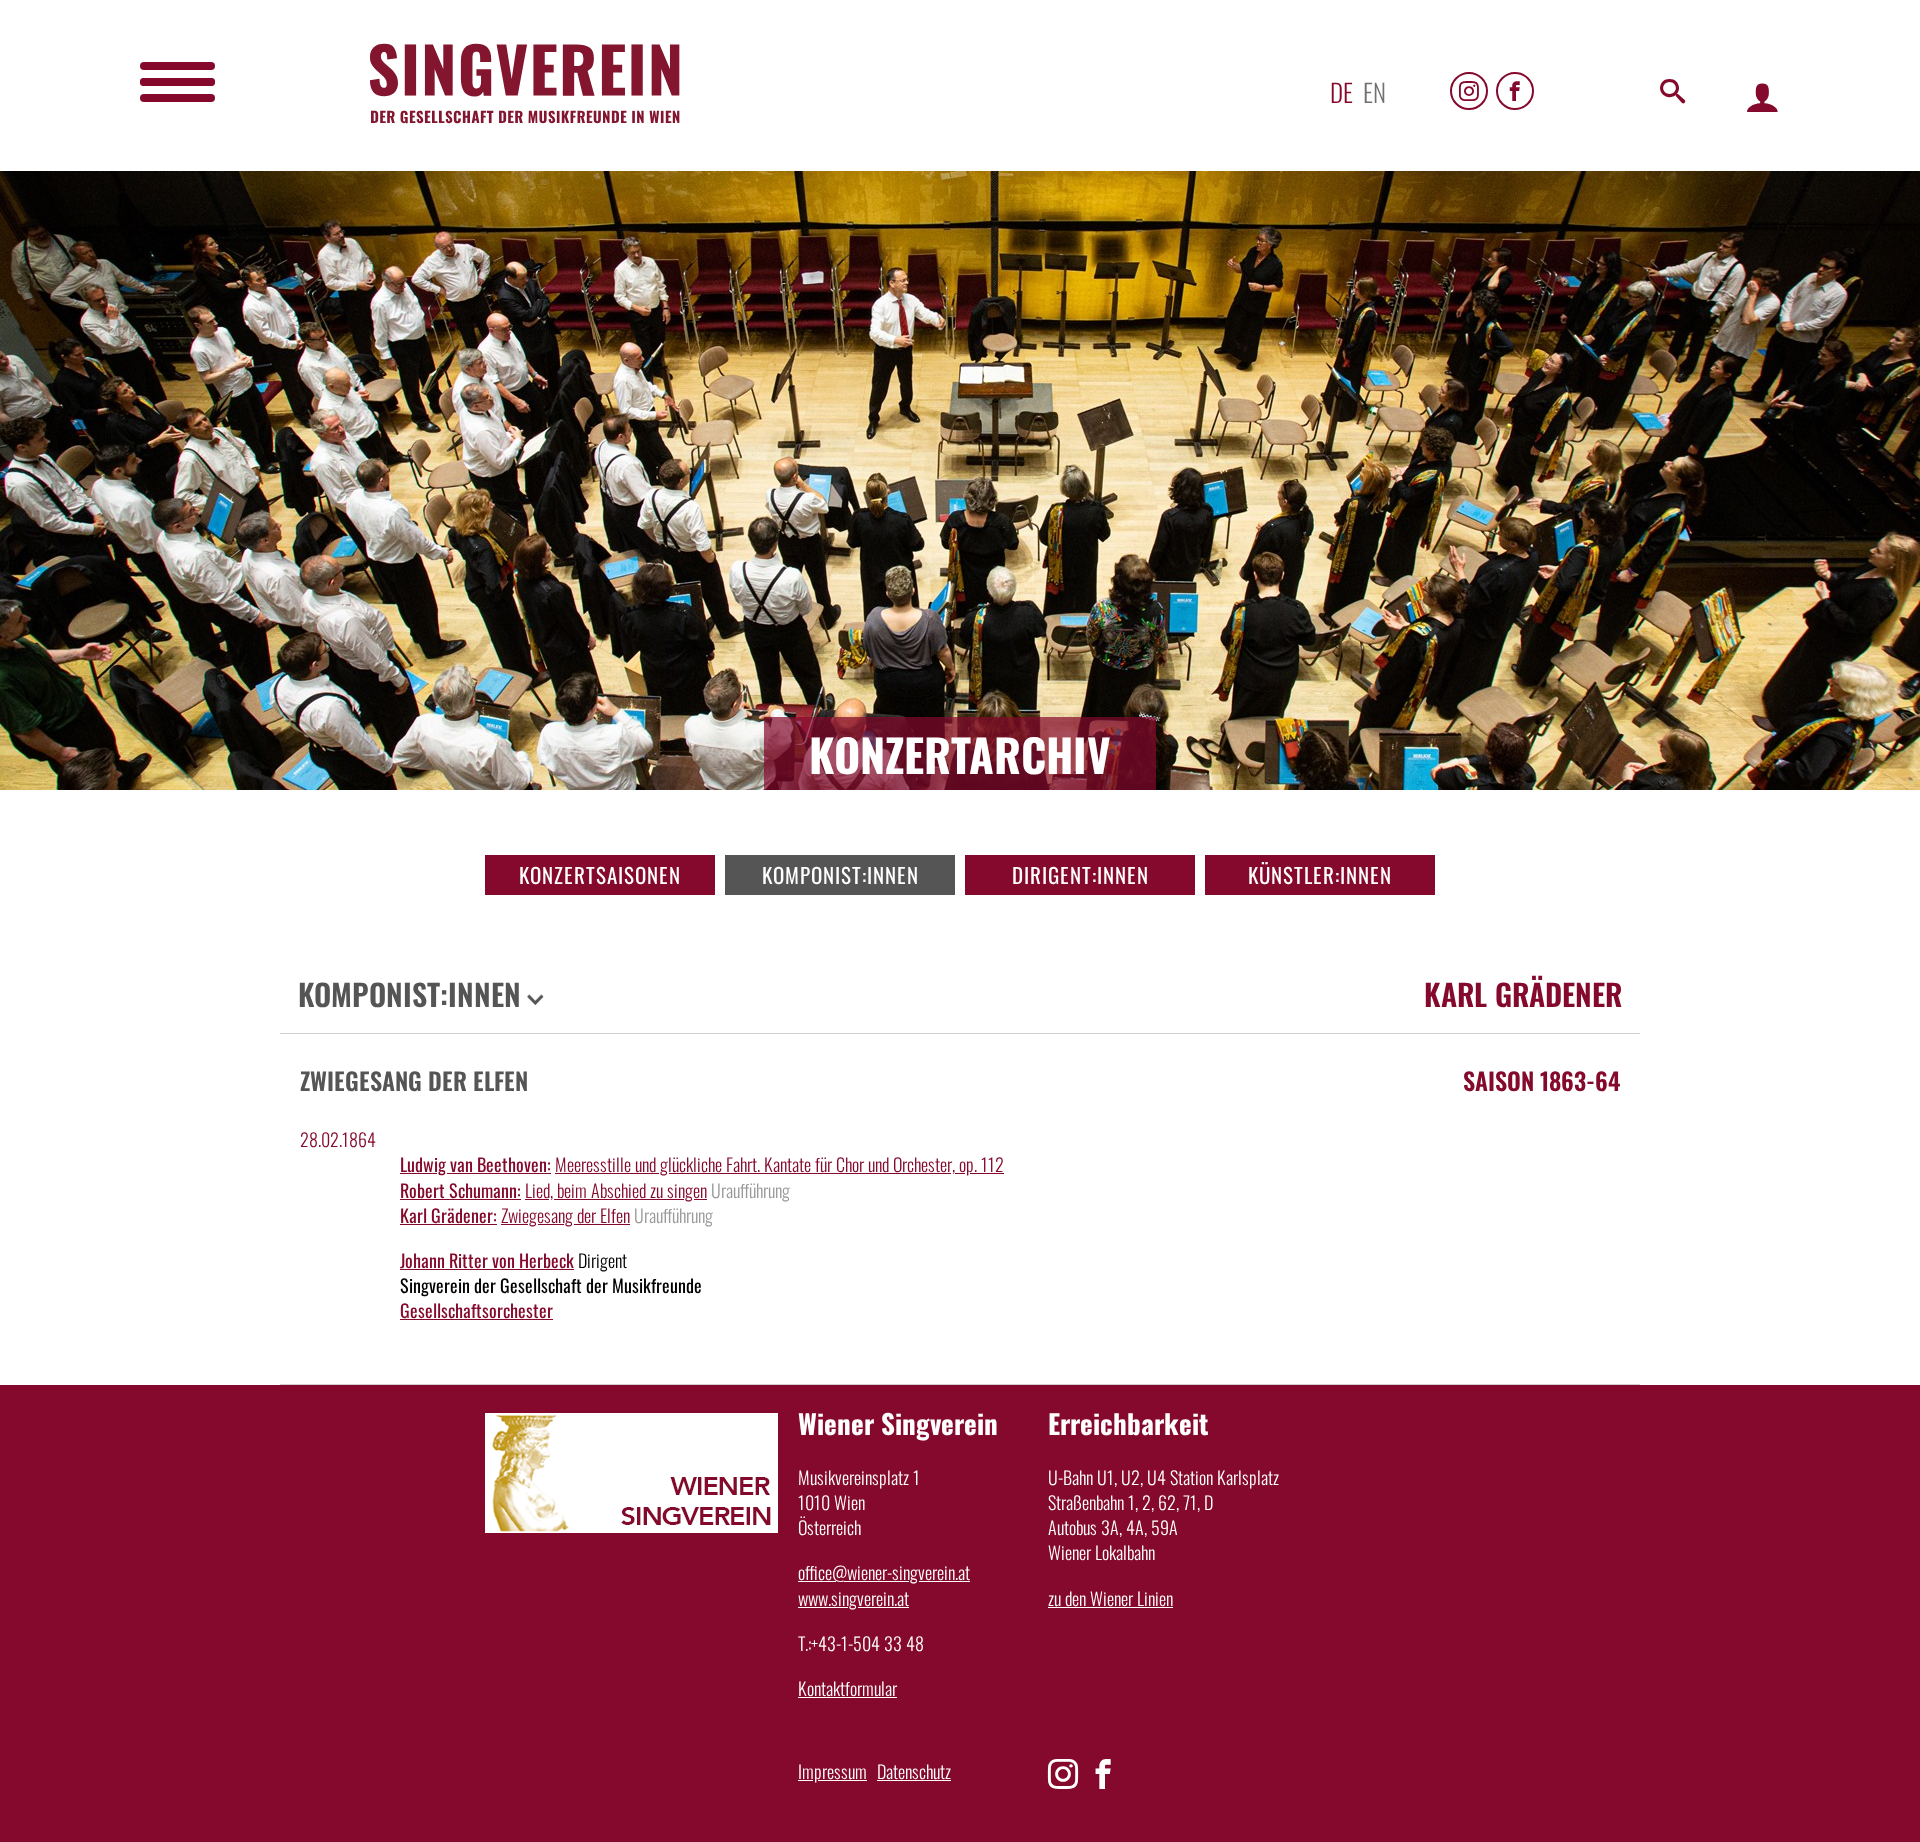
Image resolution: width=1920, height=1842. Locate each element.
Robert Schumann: (460, 1190)
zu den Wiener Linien (1110, 1598)
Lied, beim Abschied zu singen (616, 1190)
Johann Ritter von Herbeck (487, 1260)
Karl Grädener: (448, 1215)
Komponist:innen (840, 874)
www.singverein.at (853, 1598)
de (1341, 91)
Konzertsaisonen (600, 874)
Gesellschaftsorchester (476, 1310)
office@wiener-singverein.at (884, 1572)
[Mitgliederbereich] (1762, 96)
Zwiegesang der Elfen (565, 1215)
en (1374, 91)
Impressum (832, 1771)
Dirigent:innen (1080, 874)
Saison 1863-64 (1541, 1080)
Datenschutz (914, 1771)
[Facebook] (1515, 91)
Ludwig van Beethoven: (475, 1164)
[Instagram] (1469, 91)
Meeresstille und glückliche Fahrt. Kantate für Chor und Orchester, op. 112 (779, 1164)
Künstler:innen (1320, 874)
